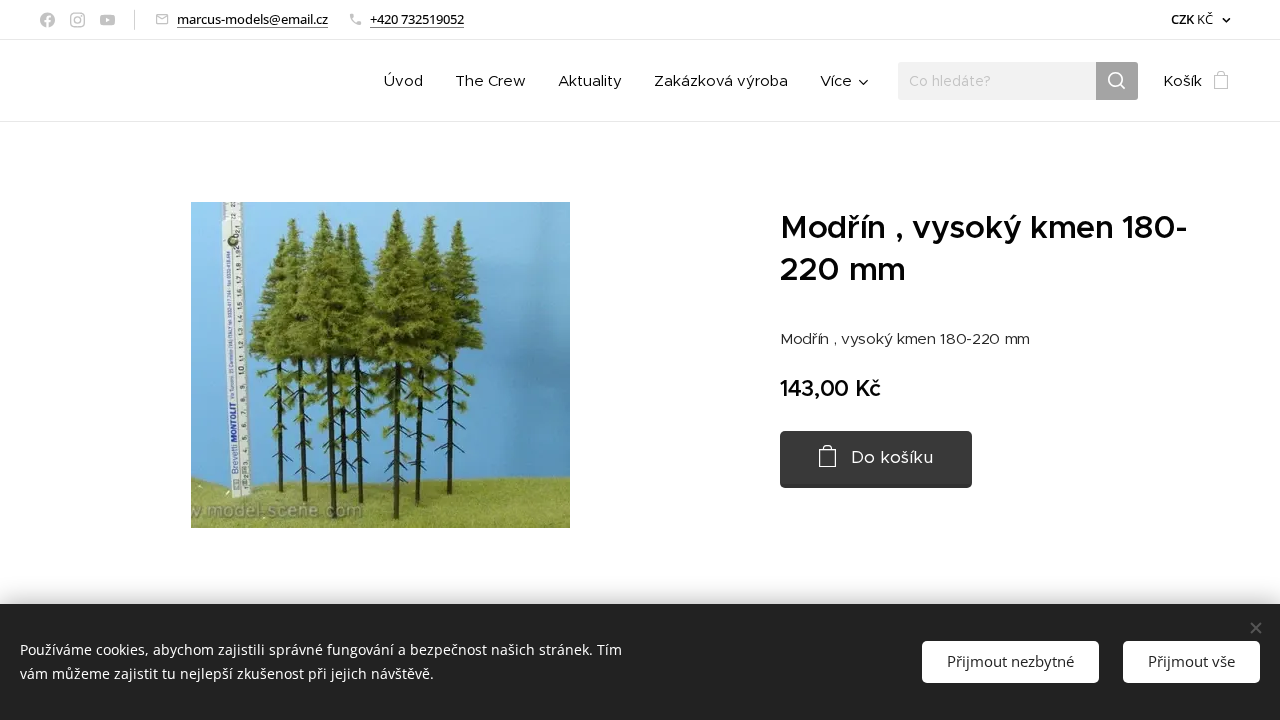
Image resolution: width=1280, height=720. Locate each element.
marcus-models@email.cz (252, 19)
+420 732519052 (417, 19)
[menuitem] (409, 81)
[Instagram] (77, 20)
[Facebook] (47, 20)
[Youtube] (107, 20)
